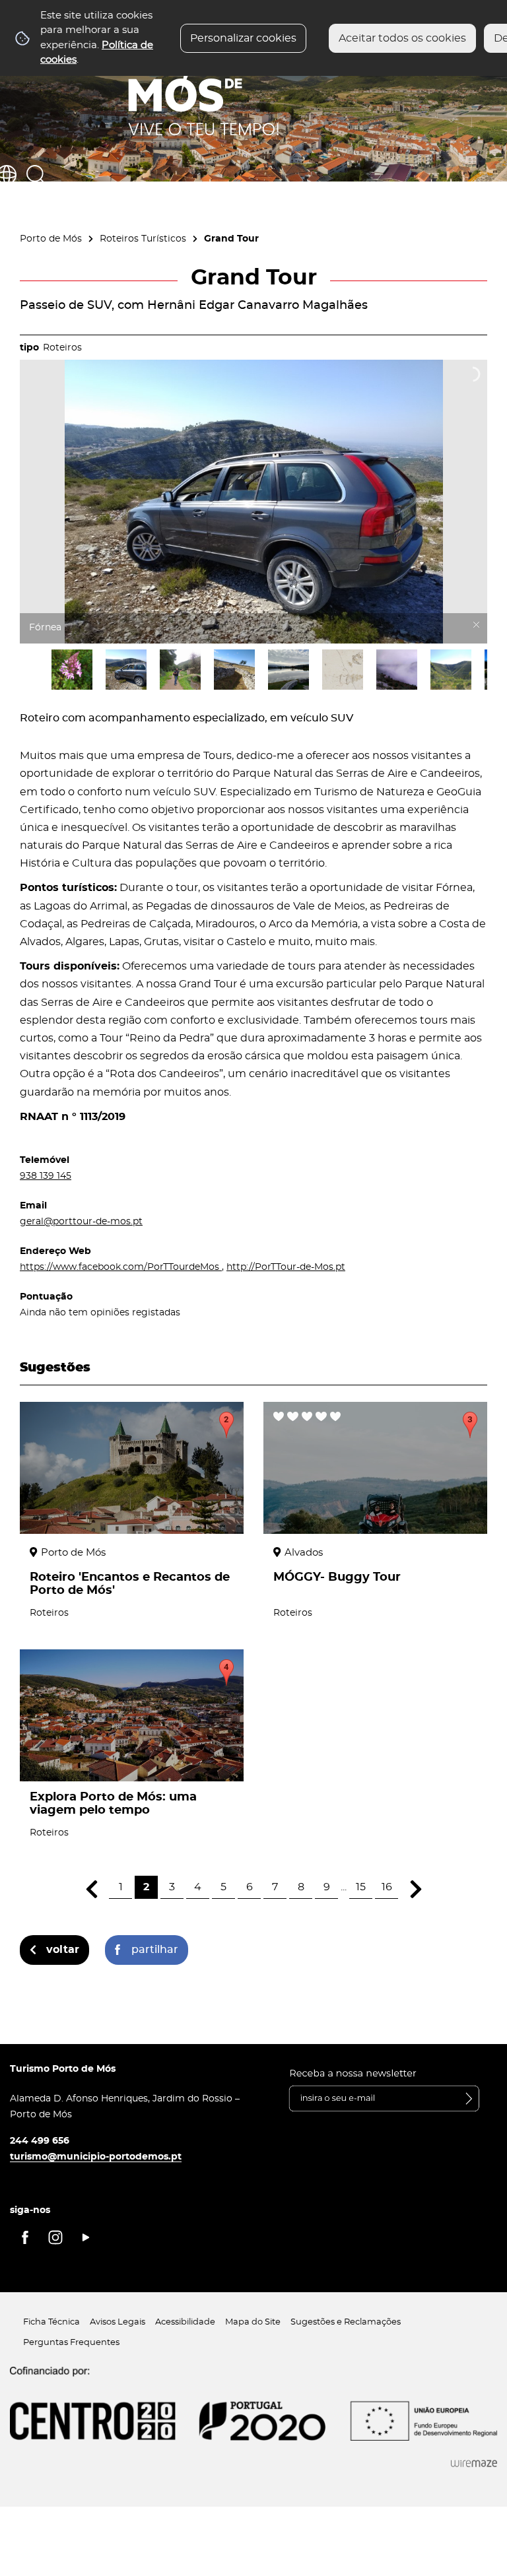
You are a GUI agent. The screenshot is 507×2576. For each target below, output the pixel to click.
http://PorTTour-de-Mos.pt (286, 1267)
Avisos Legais (118, 2322)
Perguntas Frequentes (71, 2343)
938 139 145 (46, 1176)
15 (361, 1887)
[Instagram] (55, 2237)
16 (387, 1887)
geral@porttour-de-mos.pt (81, 1221)
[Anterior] (91, 1889)
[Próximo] (416, 1889)
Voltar (63, 1950)
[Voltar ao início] (204, 86)
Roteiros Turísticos (143, 239)
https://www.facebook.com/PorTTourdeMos (121, 1267)
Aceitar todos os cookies (402, 38)
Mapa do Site (253, 2322)
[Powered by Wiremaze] (474, 2464)
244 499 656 (40, 2141)
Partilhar (155, 1950)
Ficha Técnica (51, 2322)
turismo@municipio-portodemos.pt (96, 2157)
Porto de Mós (51, 239)
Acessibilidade (185, 2322)
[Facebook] (25, 2237)
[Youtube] (86, 2237)
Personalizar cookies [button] (243, 38)
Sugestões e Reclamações (346, 2322)
